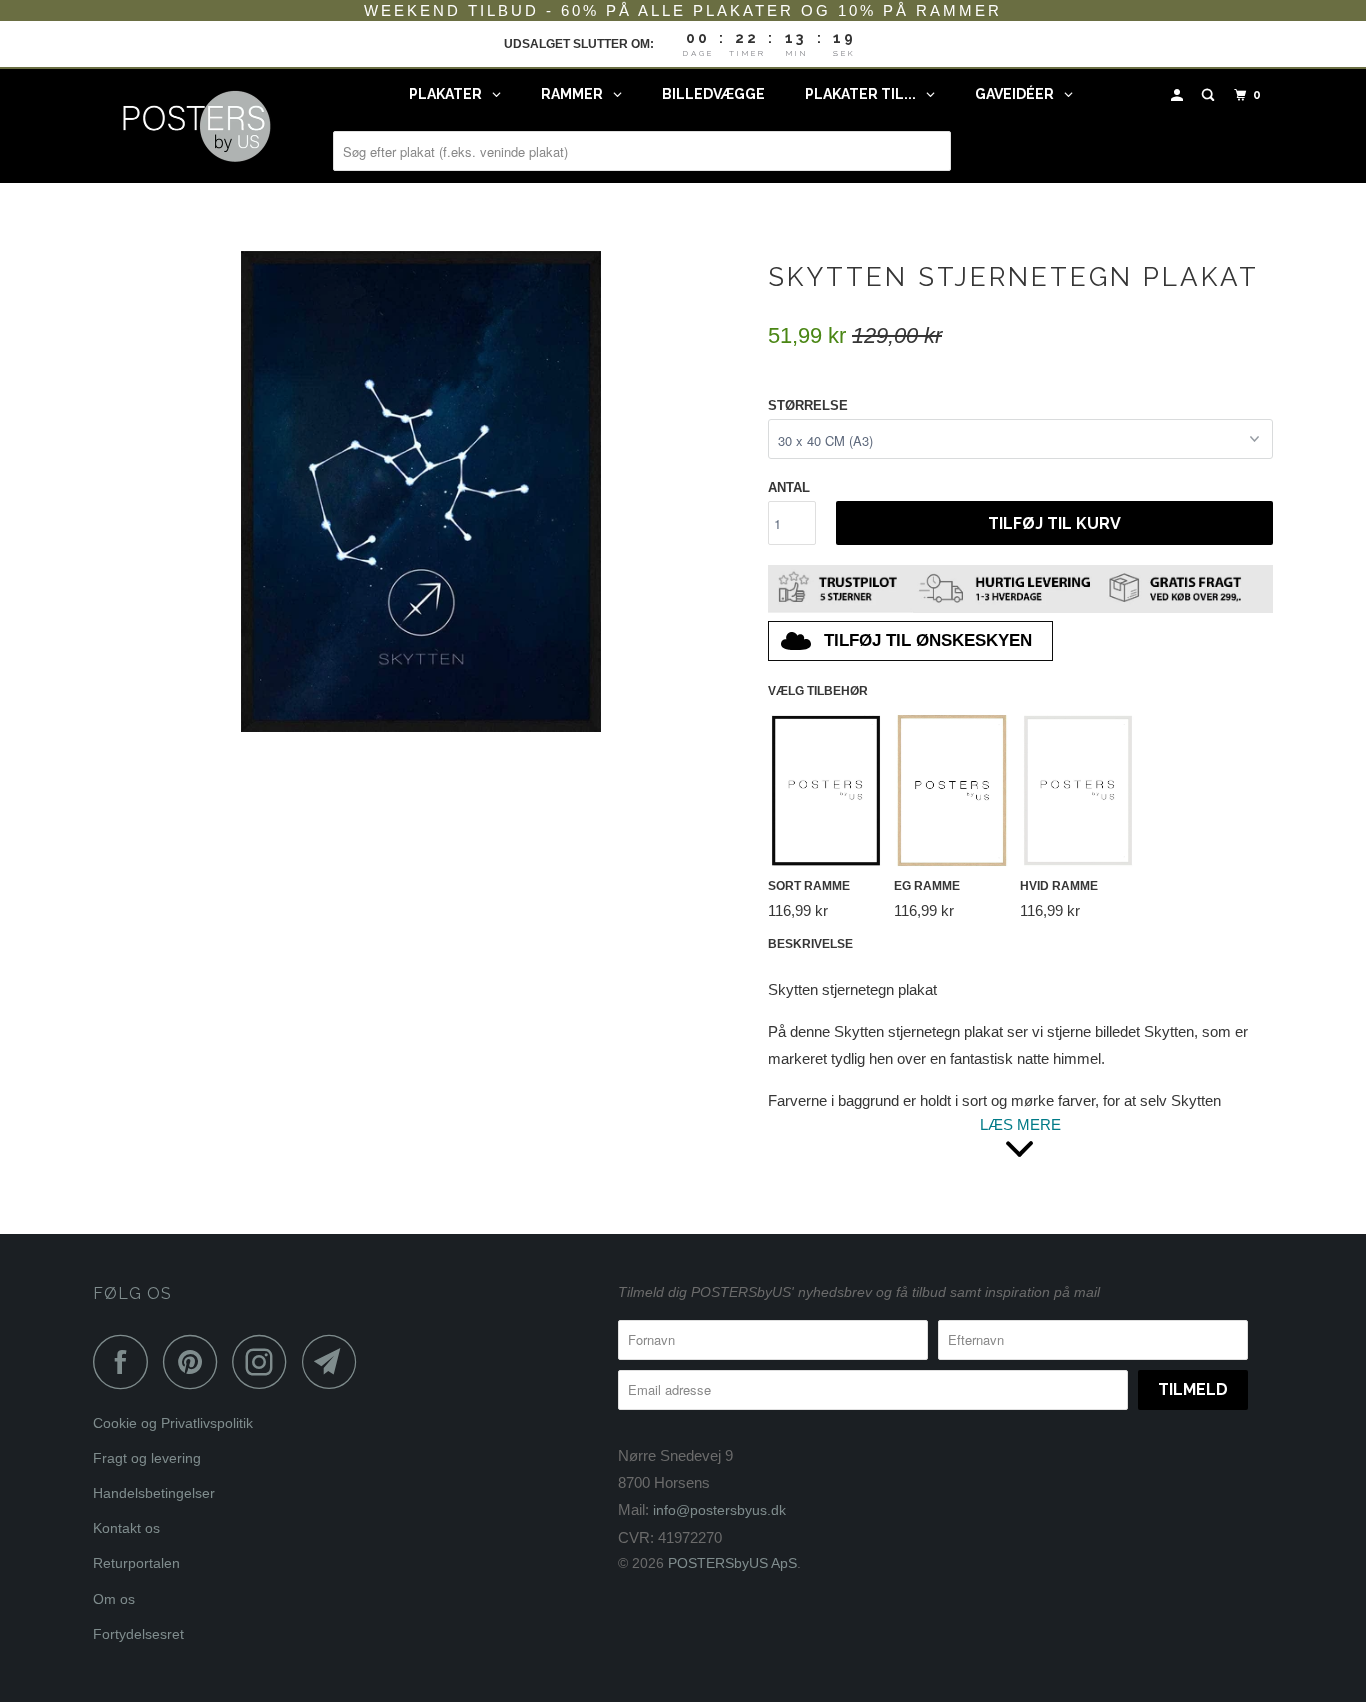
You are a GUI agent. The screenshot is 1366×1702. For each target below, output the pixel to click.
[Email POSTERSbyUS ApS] (335, 1361)
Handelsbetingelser (154, 1493)
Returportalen (136, 1563)
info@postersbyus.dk (719, 1510)
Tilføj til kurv (1054, 523)
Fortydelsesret (138, 1634)
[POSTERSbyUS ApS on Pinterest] (195, 1361)
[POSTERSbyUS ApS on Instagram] (265, 1361)
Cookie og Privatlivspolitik (173, 1423)
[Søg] (1210, 95)
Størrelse (808, 405)
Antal (789, 487)
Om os (114, 1599)
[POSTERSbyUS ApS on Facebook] (126, 1361)
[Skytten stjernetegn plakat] (420, 491)
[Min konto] (1179, 95)
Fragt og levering (147, 1458)
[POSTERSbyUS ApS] (195, 126)
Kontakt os (126, 1528)
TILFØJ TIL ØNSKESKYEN (928, 640)
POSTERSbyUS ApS (732, 1563)
